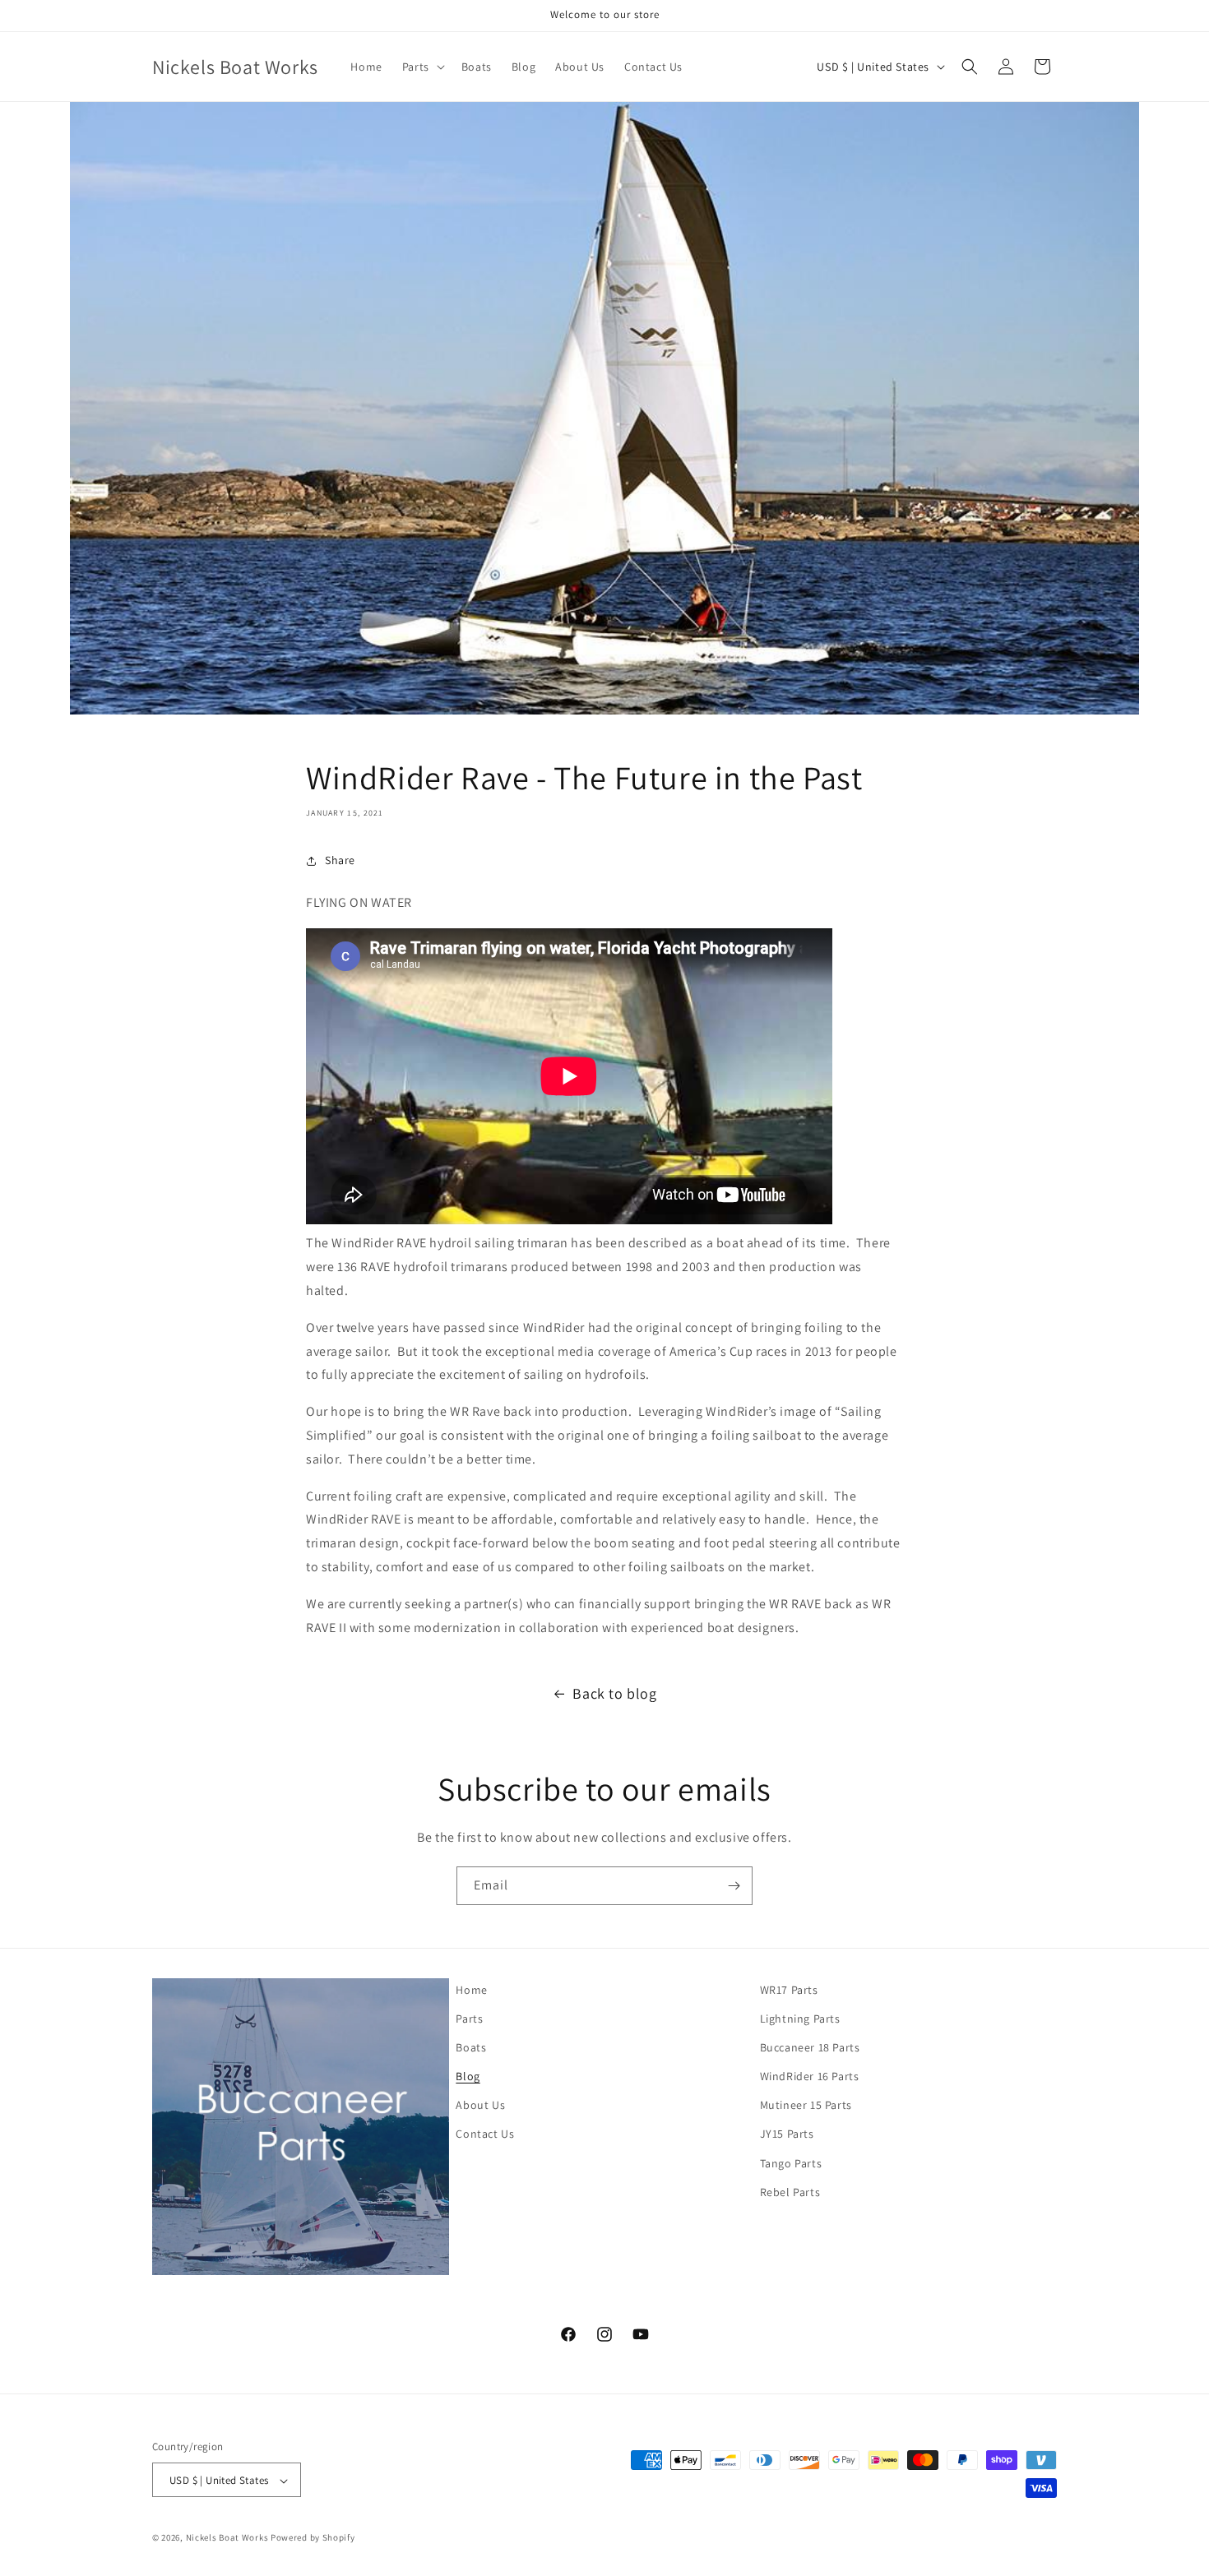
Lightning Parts (800, 2019)
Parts (469, 2019)
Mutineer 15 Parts (806, 2106)
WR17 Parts (789, 1990)
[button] (422, 67)
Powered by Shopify (313, 2538)
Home (471, 1990)
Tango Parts (791, 2163)
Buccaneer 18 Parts (810, 2047)
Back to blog (614, 1693)
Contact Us (485, 2134)
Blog (468, 2076)
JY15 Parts (787, 2134)
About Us (480, 2106)
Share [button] (340, 860)
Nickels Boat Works (227, 2538)
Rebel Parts (790, 2192)
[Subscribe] (734, 1886)
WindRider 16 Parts (810, 2076)
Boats (471, 2047)
